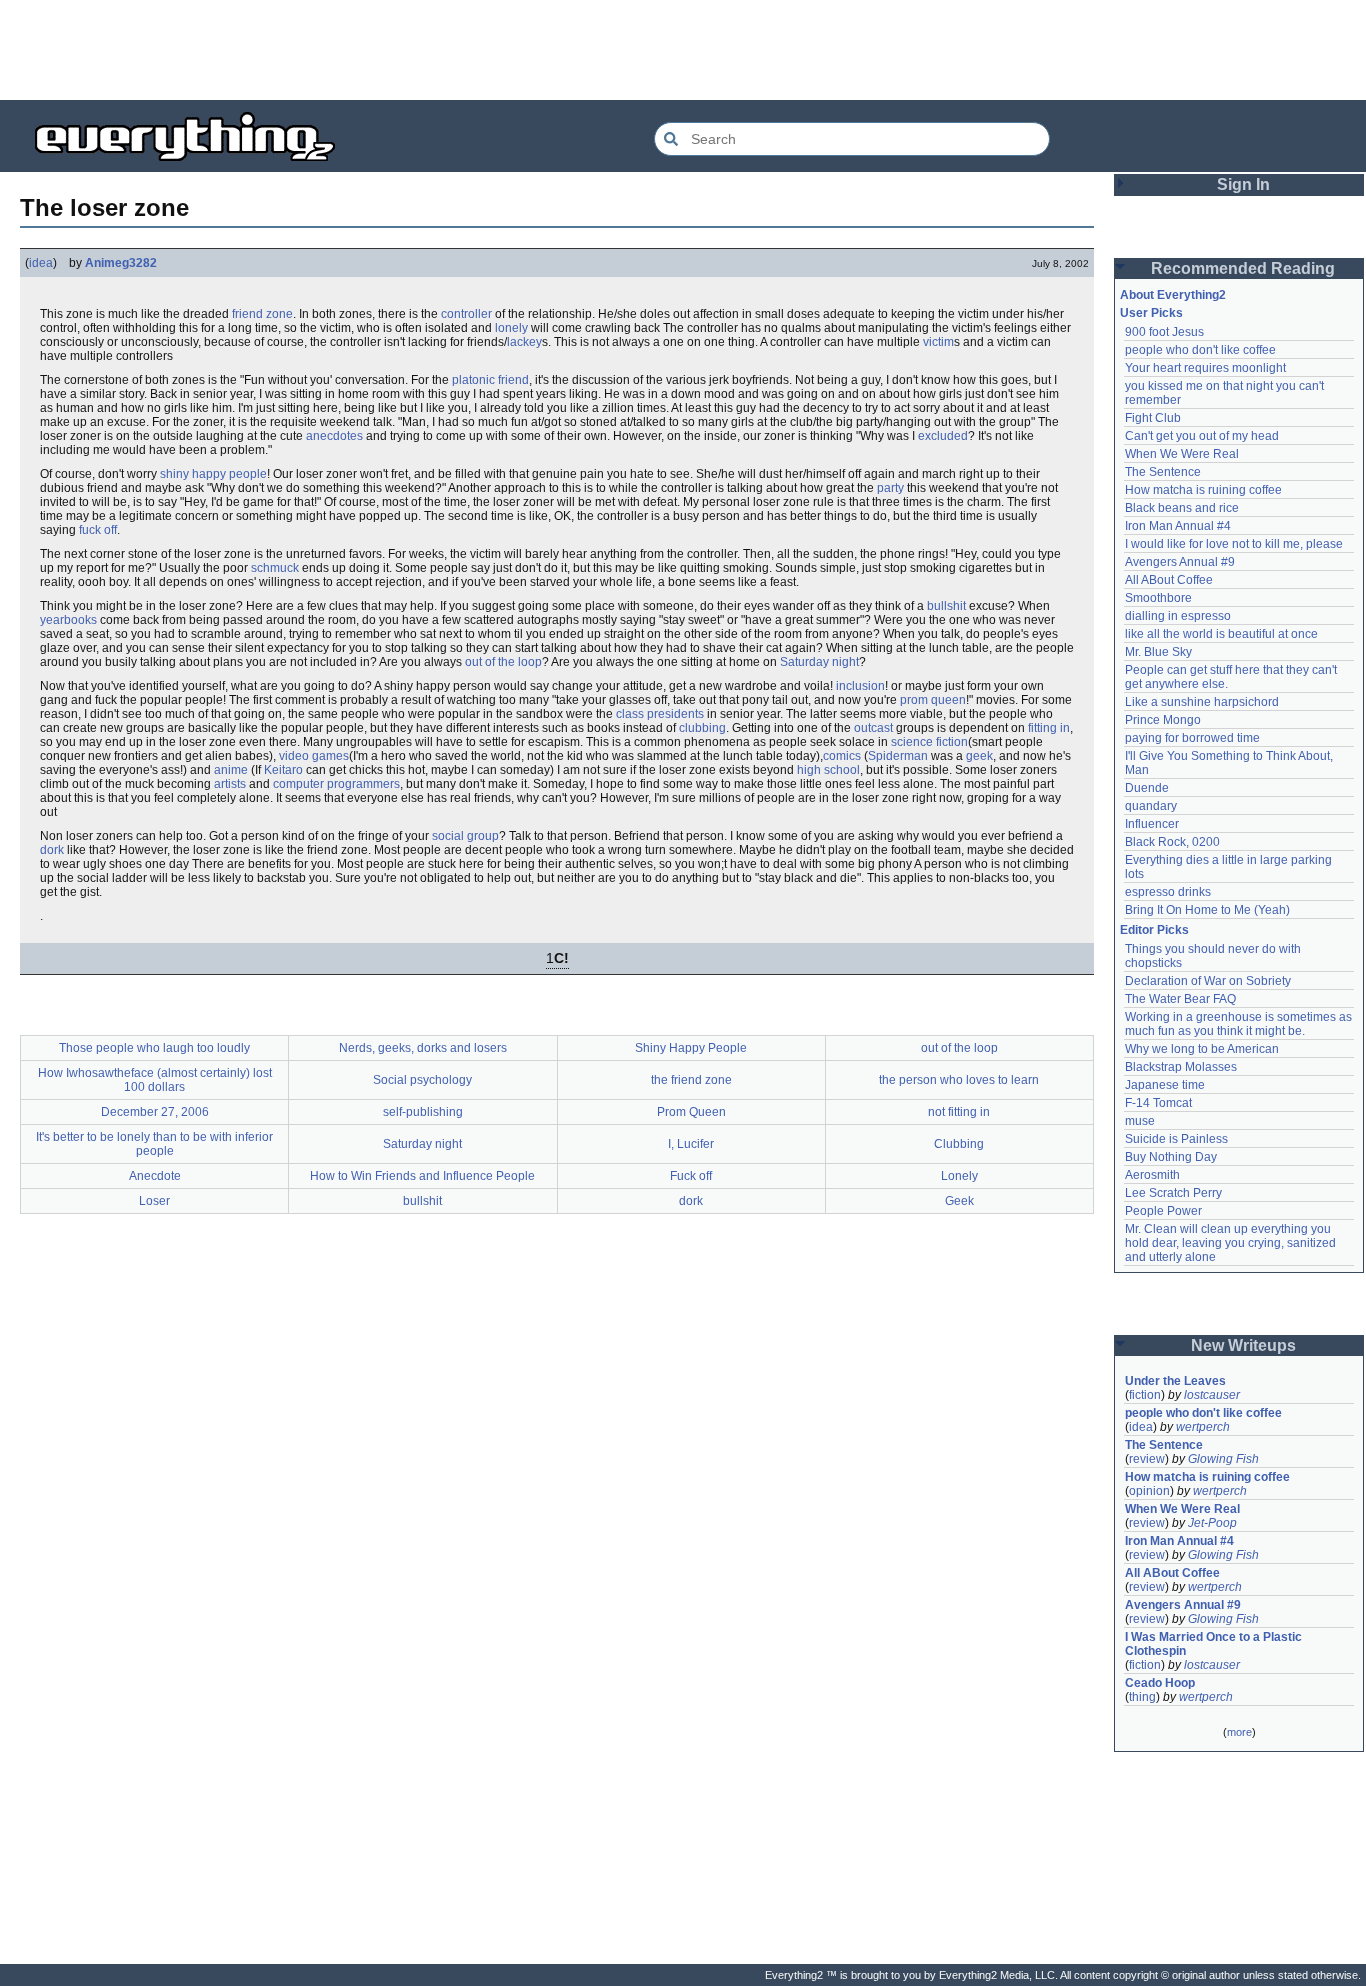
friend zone (262, 314)
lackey (524, 342)
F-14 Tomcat (1158, 1103)
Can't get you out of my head (1202, 436)
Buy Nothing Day (1171, 1157)
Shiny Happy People (691, 1048)
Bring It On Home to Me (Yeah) (1207, 910)
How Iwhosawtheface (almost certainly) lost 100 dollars (155, 1080)
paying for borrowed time (1192, 738)
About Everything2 (1173, 295)
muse (1140, 1121)
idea (41, 263)
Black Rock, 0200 (1172, 842)
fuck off (98, 530)
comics (842, 756)
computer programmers (336, 784)
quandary (1151, 806)
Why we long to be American (1202, 1049)
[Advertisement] (683, 50)
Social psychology (422, 1080)
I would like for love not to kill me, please (1234, 544)
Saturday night (819, 662)
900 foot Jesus (1164, 332)
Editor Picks (1154, 930)
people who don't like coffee (1200, 350)
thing (1142, 1697)
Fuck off (691, 1176)
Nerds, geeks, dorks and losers (423, 1048)
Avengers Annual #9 (1180, 562)
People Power (1163, 1211)
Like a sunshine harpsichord (1202, 702)
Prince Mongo (1163, 720)
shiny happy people (213, 474)
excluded (943, 436)
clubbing (702, 728)
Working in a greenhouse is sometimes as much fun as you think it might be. (1240, 1024)
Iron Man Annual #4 (1178, 526)
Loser (154, 1201)
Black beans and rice (1182, 508)
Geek (959, 1201)
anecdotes (334, 436)
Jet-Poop (1212, 1523)
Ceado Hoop (1160, 1683)
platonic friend (490, 380)
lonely (511, 328)
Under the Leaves (1175, 1381)
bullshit (946, 606)
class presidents (660, 714)
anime (231, 770)
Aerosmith (1152, 1175)
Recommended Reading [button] (1243, 268)
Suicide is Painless (1176, 1139)
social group (465, 836)
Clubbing (959, 1144)
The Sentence (1163, 472)
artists (230, 784)
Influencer (1152, 824)
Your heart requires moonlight (1205, 368)
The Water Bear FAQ (1180, 999)
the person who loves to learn (959, 1080)
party (890, 488)
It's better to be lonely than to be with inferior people (154, 1144)
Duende (1147, 788)
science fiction (929, 742)
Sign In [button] (1243, 184)
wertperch (1203, 1427)
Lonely (959, 1176)
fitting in (1049, 728)
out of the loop (503, 662)
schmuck (275, 568)
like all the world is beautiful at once (1221, 634)
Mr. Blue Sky (1158, 652)
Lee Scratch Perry (1173, 1193)
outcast (873, 728)
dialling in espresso (1178, 616)
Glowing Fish (1223, 1459)
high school (828, 770)
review (1147, 1459)
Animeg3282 (121, 263)
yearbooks (68, 620)
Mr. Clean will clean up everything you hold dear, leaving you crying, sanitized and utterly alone (1232, 1243)
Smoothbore (1158, 598)
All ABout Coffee (1169, 580)
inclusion (860, 686)
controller (466, 314)
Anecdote (155, 1176)
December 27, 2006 (155, 1112)
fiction (1145, 1395)
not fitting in (959, 1112)
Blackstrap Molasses (1181, 1067)
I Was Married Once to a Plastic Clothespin (1215, 1644)
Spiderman (898, 756)
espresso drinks (1168, 892)
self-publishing (423, 1112)
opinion (1149, 1491)
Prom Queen (691, 1112)
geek (979, 756)
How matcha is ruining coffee (1203, 490)
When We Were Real (1182, 454)
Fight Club (1153, 418)
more (1239, 1732)
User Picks (1151, 313)
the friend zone (691, 1080)
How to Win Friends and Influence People (422, 1176)
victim (938, 342)
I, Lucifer (691, 1144)
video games (314, 756)
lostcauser (1212, 1395)
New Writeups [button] (1243, 1345)
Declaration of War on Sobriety (1208, 981)
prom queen (933, 700)
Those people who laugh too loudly (154, 1048)
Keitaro (283, 770)
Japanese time (1165, 1085)
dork (52, 850)
